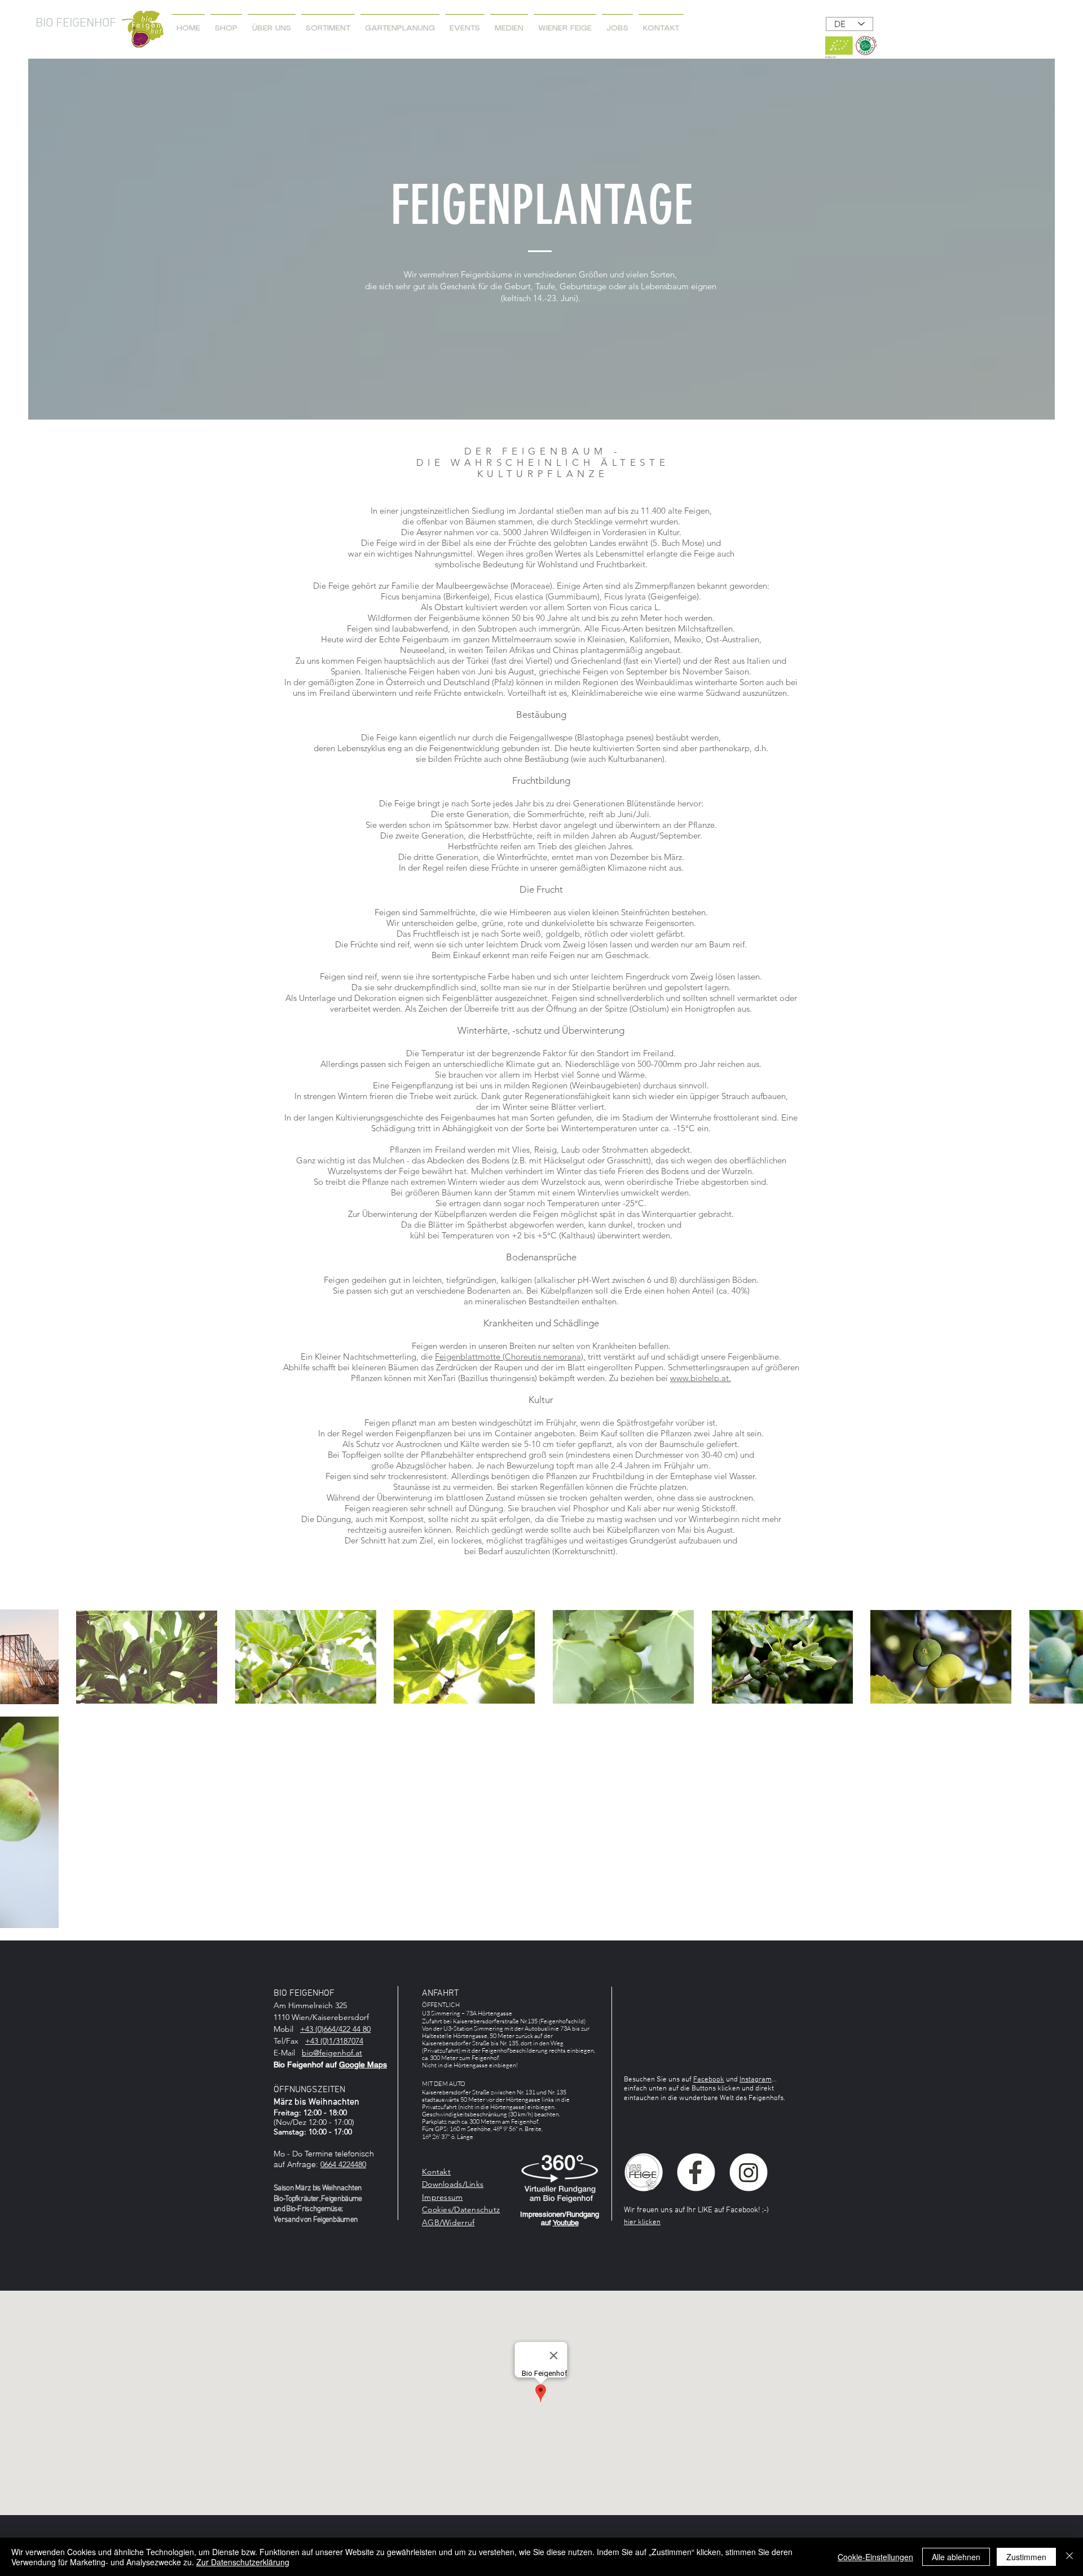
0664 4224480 (343, 2164)
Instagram (756, 2080)
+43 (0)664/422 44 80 (335, 2029)
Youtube (566, 2223)
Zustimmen (1026, 2557)
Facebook (709, 2080)
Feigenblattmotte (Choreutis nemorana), (510, 1357)
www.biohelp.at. (701, 1378)
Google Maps (363, 2065)
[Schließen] (1069, 2557)
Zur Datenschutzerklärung (243, 2562)
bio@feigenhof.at (332, 2053)
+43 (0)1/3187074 (334, 2041)
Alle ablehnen (956, 2557)
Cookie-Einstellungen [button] (875, 2557)
